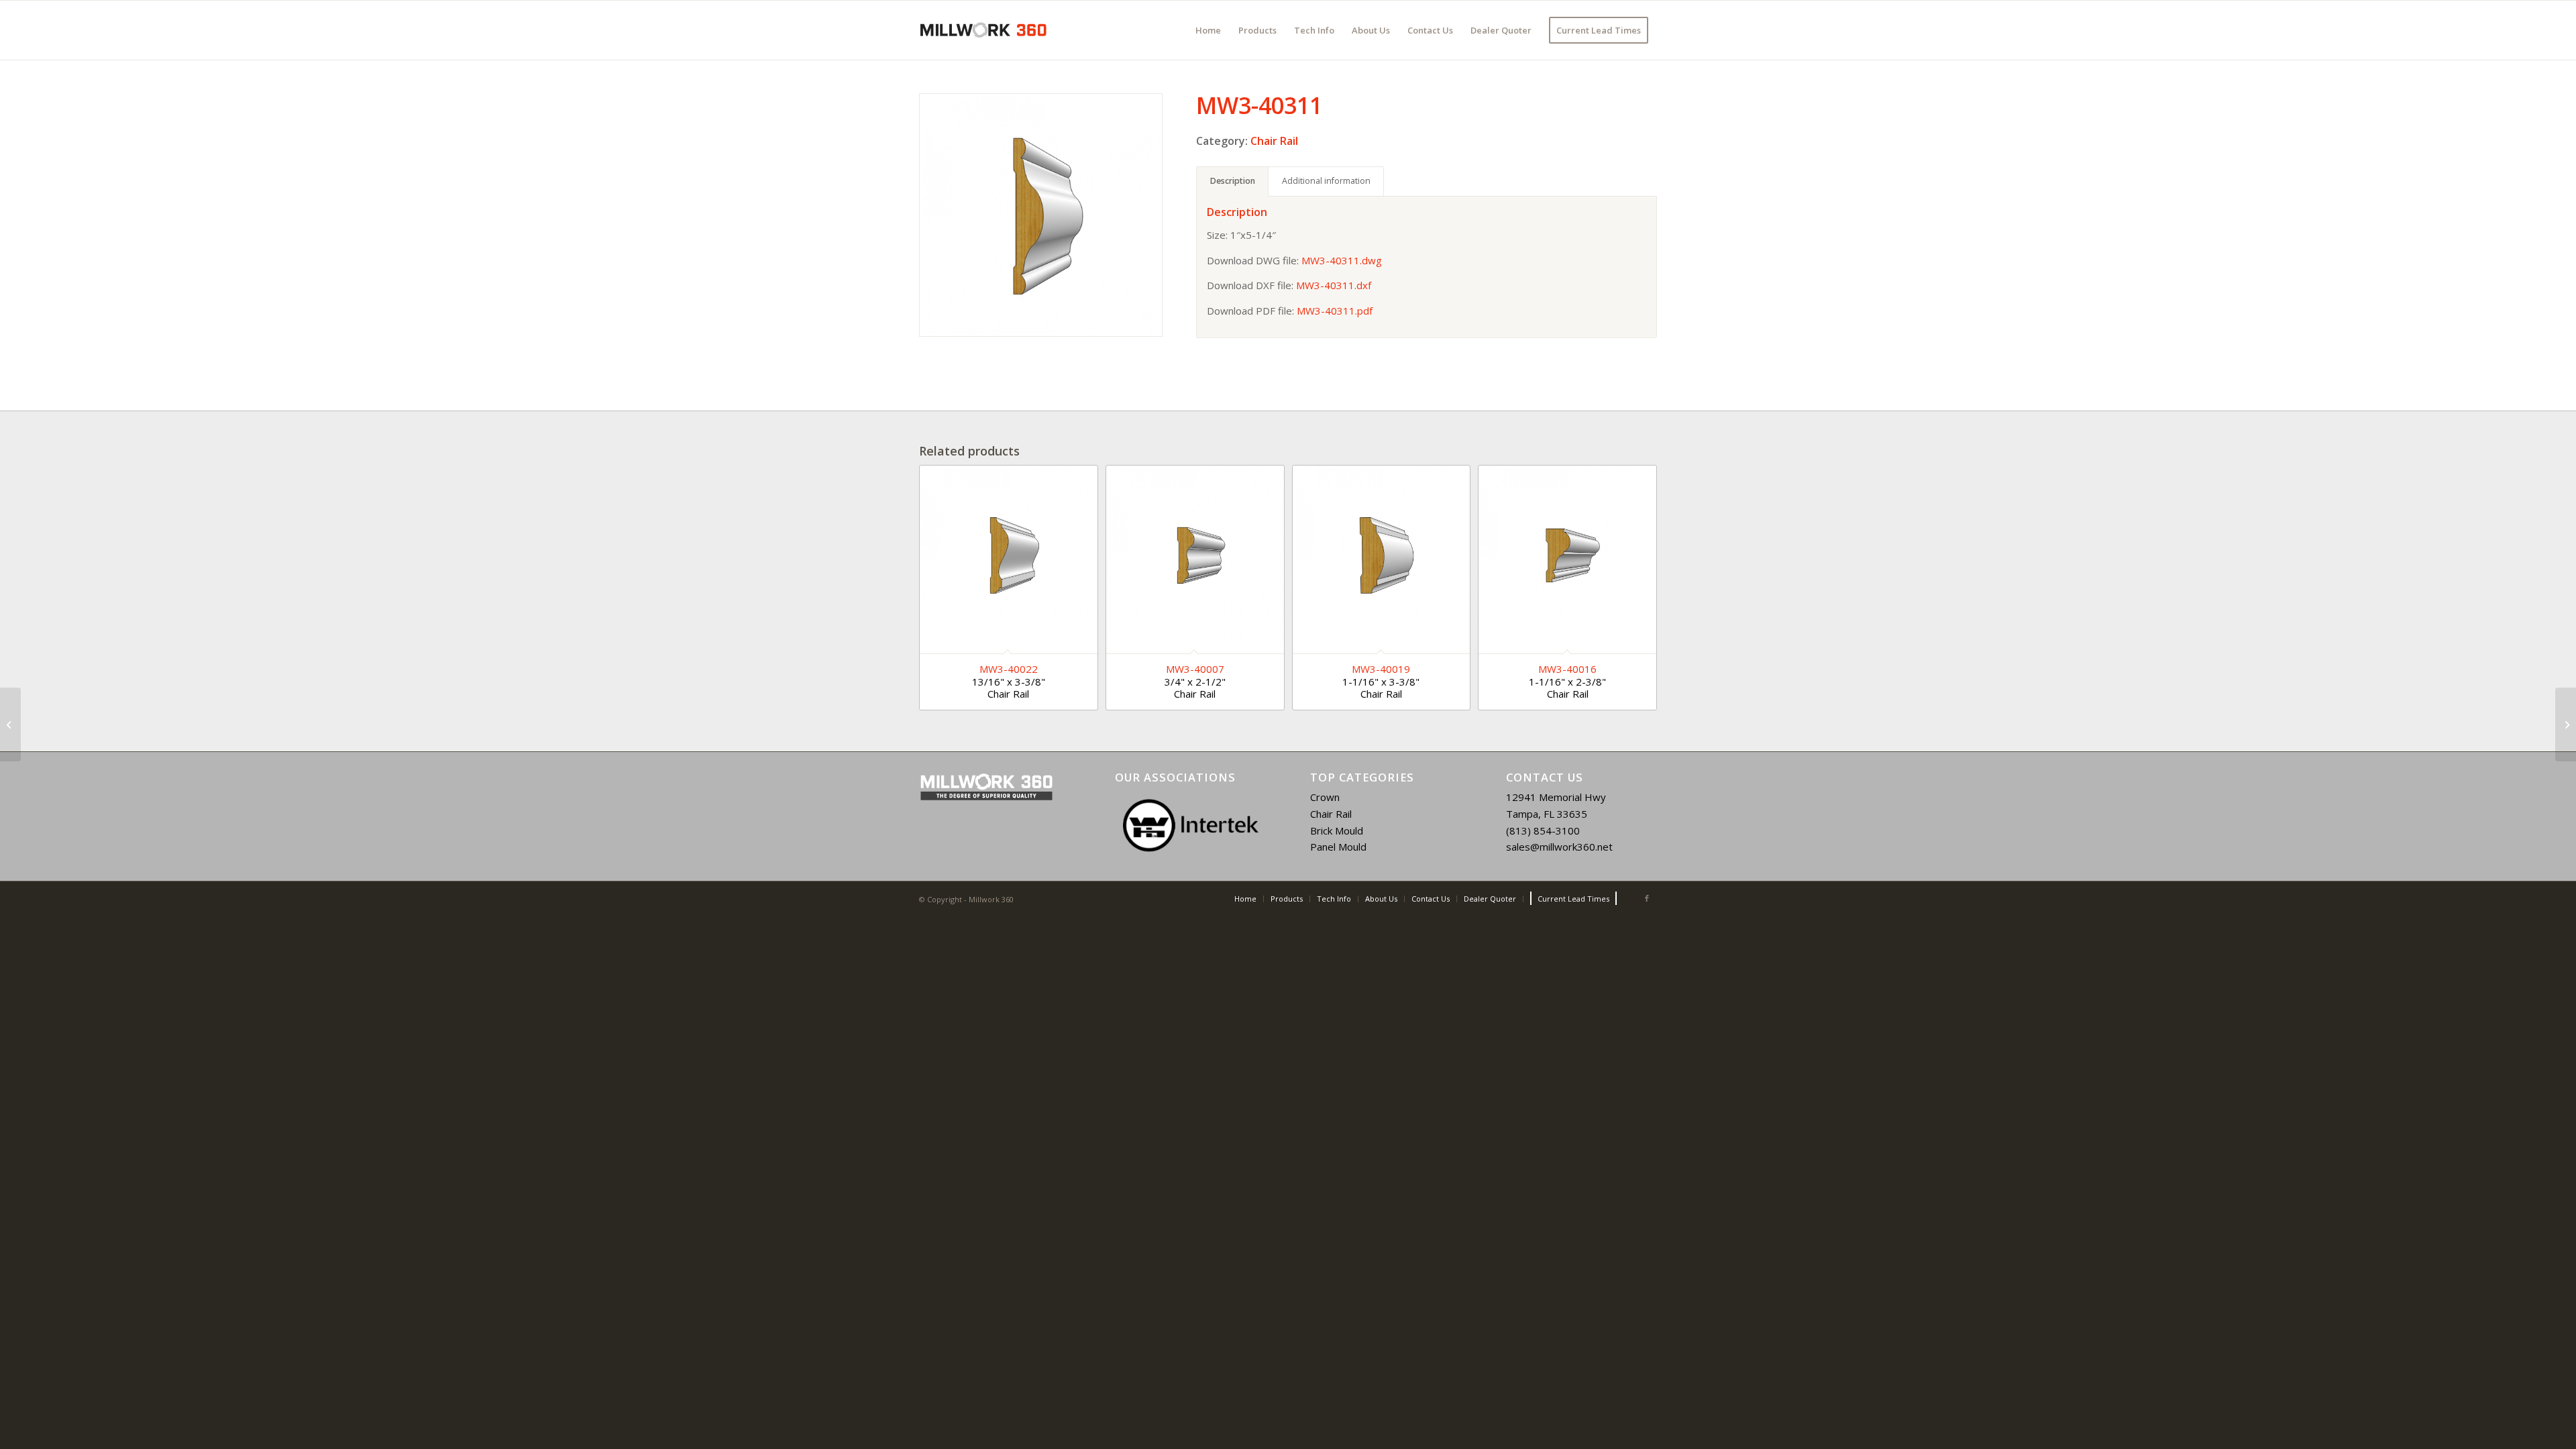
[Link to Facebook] (1647, 898)
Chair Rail (1274, 141)
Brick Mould (1337, 830)
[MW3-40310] (10, 724)
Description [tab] (1233, 181)
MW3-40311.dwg (1342, 260)
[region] (1191, 825)
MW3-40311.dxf (1334, 285)
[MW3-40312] (2566, 724)
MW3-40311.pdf (1335, 311)
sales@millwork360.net (1559, 847)
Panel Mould (1338, 847)
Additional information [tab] (1326, 181)
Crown (1325, 797)
